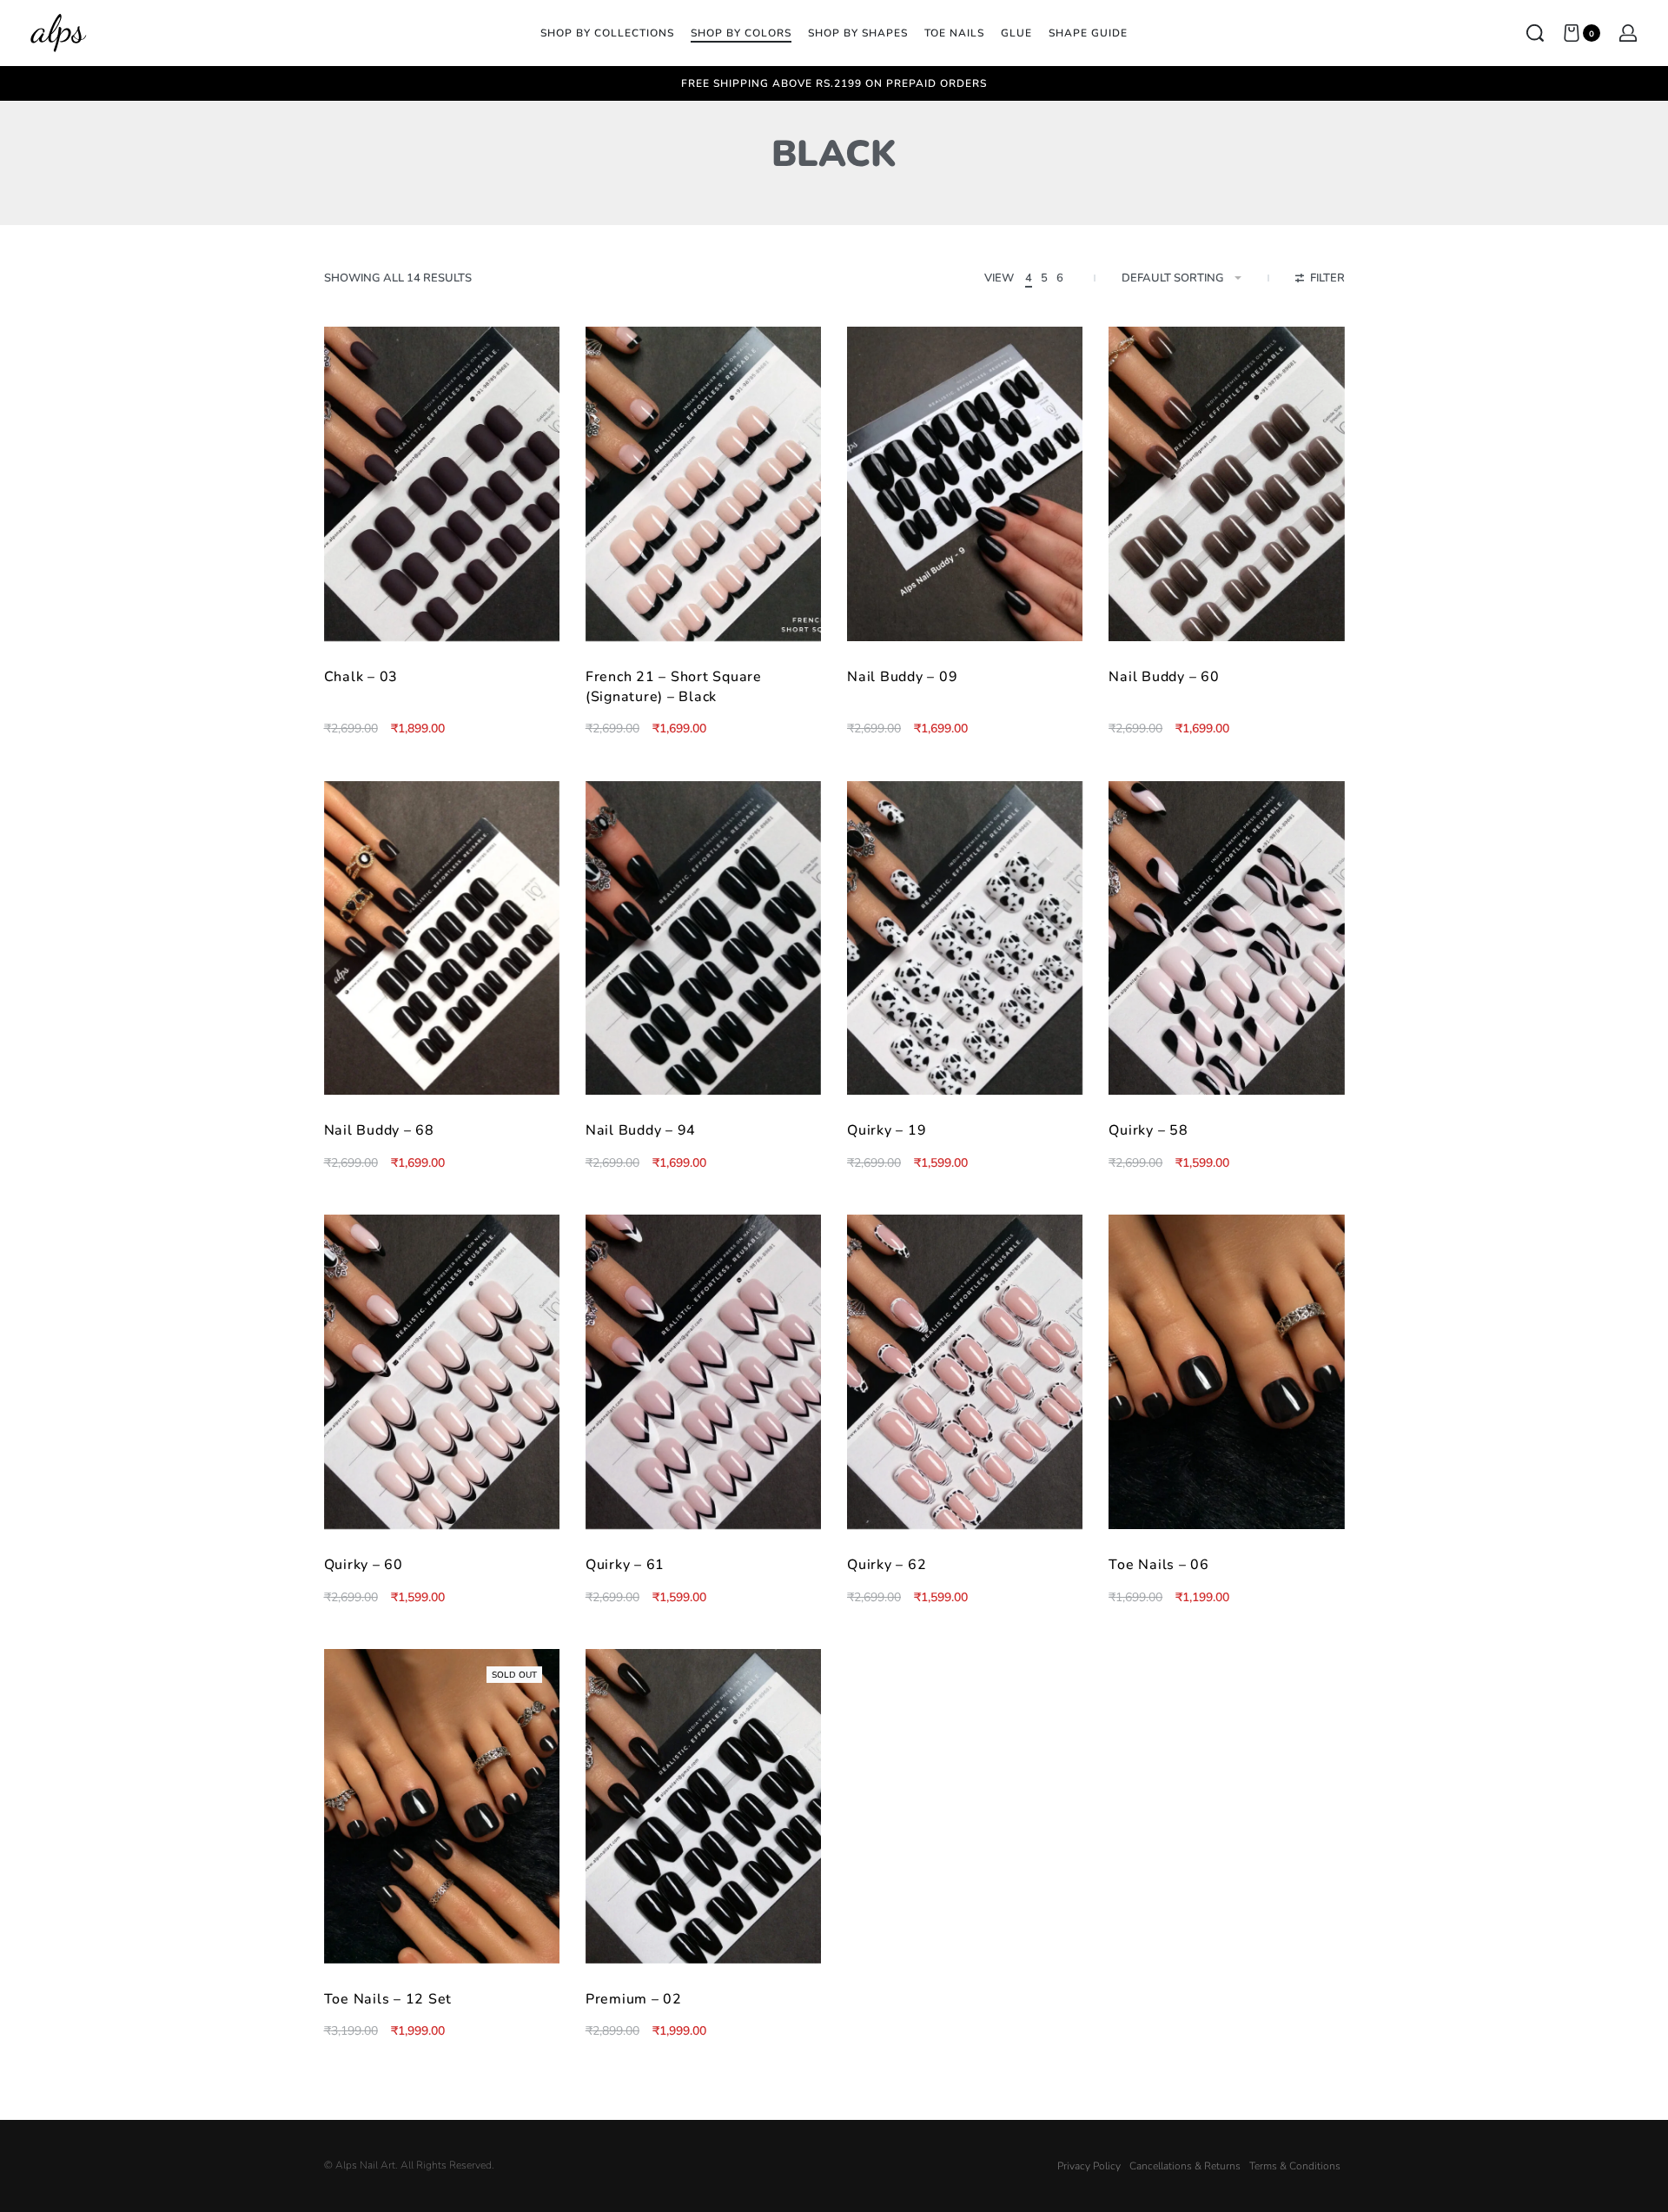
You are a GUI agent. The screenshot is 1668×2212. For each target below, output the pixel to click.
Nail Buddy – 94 (641, 1130)
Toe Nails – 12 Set (388, 1999)
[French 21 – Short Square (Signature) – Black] (703, 484)
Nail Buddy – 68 (379, 1130)
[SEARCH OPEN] (1535, 33)
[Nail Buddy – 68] (442, 938)
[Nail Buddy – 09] (965, 484)
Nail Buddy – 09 (902, 677)
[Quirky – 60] (442, 1372)
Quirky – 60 (364, 1565)
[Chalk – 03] (442, 484)
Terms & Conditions (1295, 2166)
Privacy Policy (1089, 2166)
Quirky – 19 (887, 1130)
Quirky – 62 (887, 1565)
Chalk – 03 (361, 677)
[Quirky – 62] (965, 1372)
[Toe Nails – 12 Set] (442, 1806)
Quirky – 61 (625, 1565)
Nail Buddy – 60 (1164, 677)
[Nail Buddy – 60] (1226, 484)
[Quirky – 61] (703, 1372)
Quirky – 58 (1148, 1130)
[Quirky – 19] (965, 938)
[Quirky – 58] (1226, 938)
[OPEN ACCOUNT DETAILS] (1628, 33)
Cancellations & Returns (1185, 2166)
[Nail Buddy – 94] (703, 938)
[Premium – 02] (703, 1806)
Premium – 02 (634, 1999)
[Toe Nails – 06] (1226, 1372)
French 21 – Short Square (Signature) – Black (674, 686)
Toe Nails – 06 (1159, 1565)
